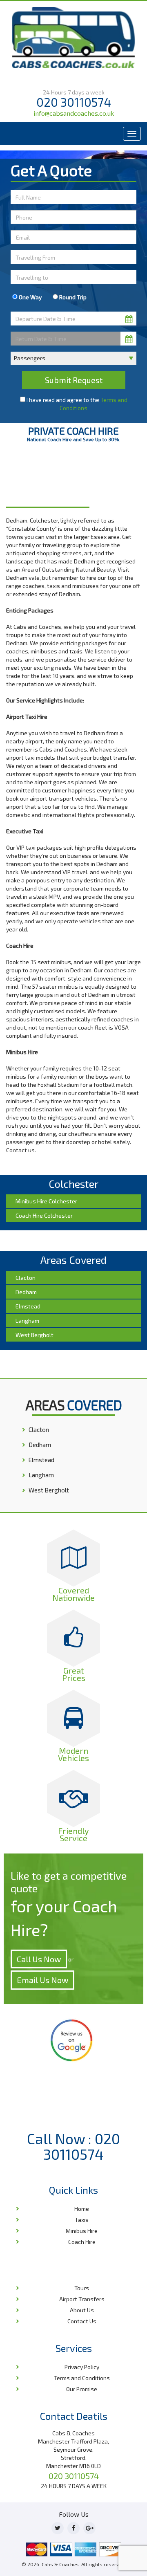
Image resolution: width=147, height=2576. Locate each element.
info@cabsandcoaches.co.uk (74, 113)
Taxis (82, 2220)
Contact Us (82, 2321)
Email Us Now (42, 1980)
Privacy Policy (82, 2367)
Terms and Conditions (82, 2378)
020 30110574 (74, 102)
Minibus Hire (82, 2231)
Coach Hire (82, 2242)
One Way (30, 297)
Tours (82, 2288)
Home (15, 481)
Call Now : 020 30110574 (73, 2146)
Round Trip (72, 297)
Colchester (39, 481)
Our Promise (82, 2389)
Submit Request (74, 380)
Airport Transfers (82, 2299)
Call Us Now (39, 1959)
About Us (82, 2310)
